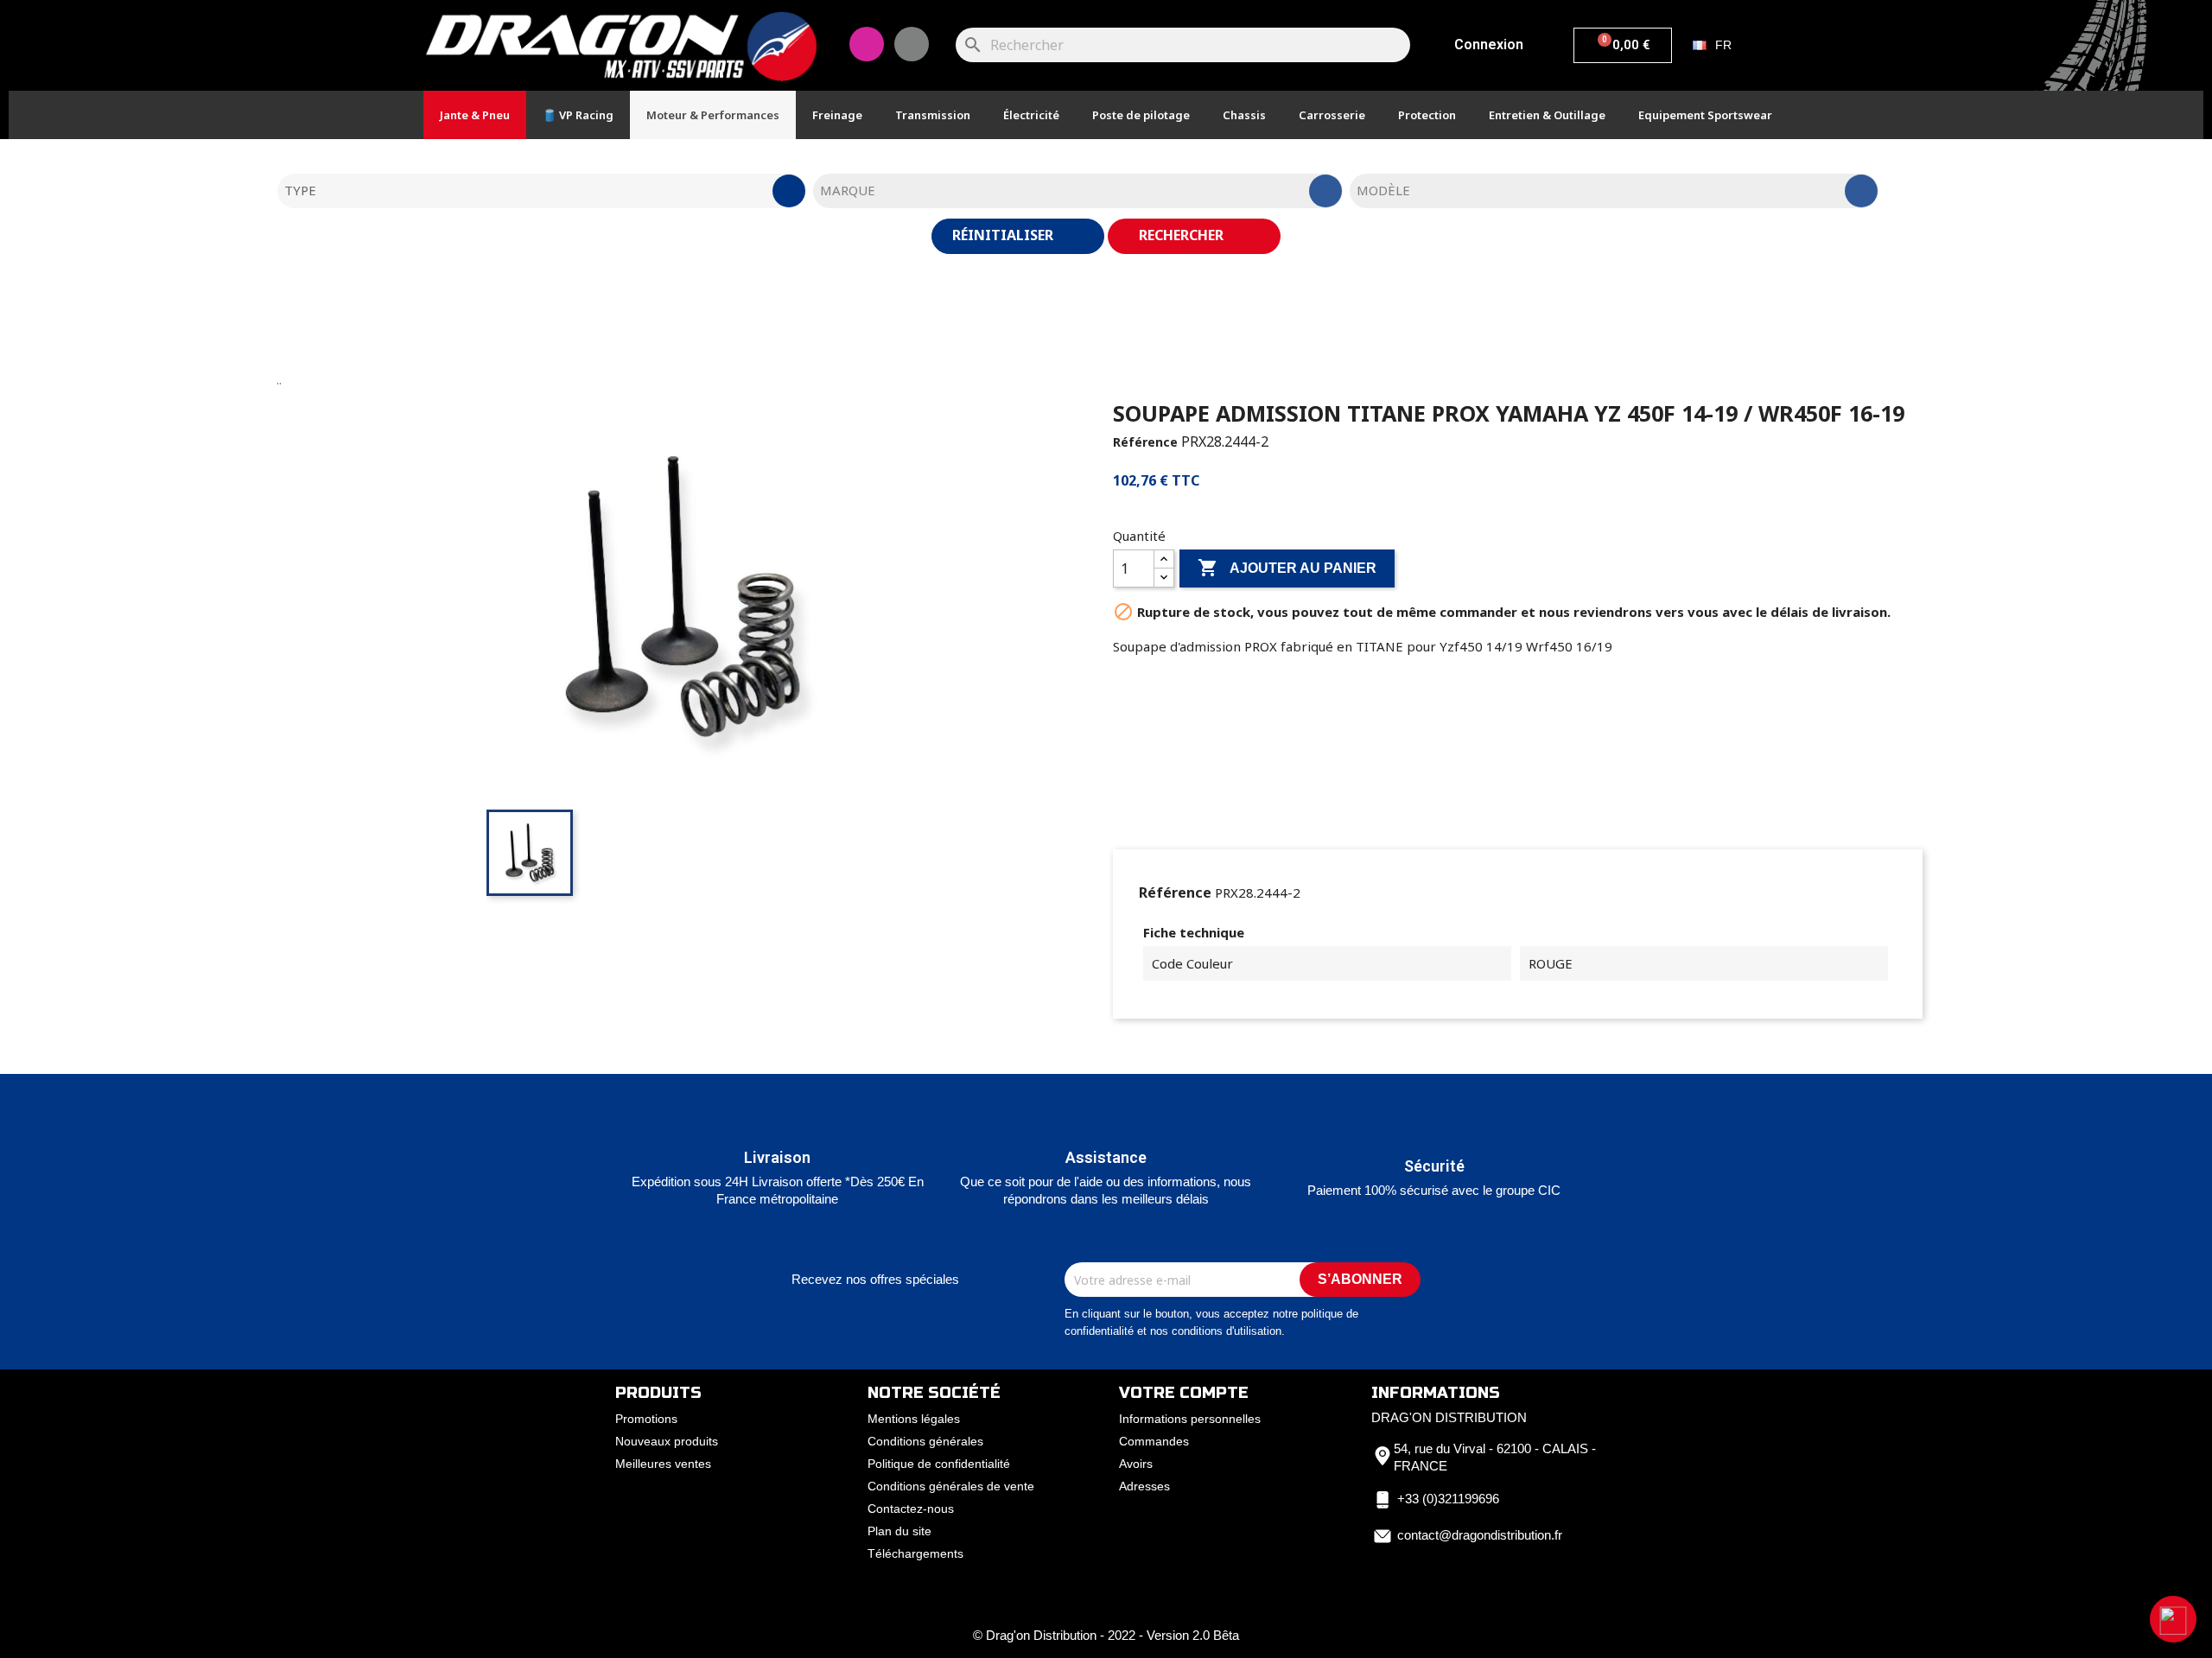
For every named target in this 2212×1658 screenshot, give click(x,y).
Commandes (1154, 1441)
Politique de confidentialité (939, 1464)
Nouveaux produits (667, 1441)
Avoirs (1136, 1464)
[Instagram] (867, 44)
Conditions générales (925, 1441)
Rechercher (1183, 235)
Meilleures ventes (663, 1464)
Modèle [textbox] (1383, 190)
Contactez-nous (911, 1509)
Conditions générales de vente (951, 1486)
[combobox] (542, 191)
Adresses (1144, 1486)
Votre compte (1184, 1393)
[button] (2173, 1619)
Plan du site (899, 1531)
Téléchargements (915, 1553)
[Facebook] (912, 44)
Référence (1145, 442)
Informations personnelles (1190, 1419)
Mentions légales (914, 1419)
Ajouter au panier (1287, 568)
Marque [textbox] (848, 190)
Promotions (646, 1419)
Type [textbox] (300, 190)
